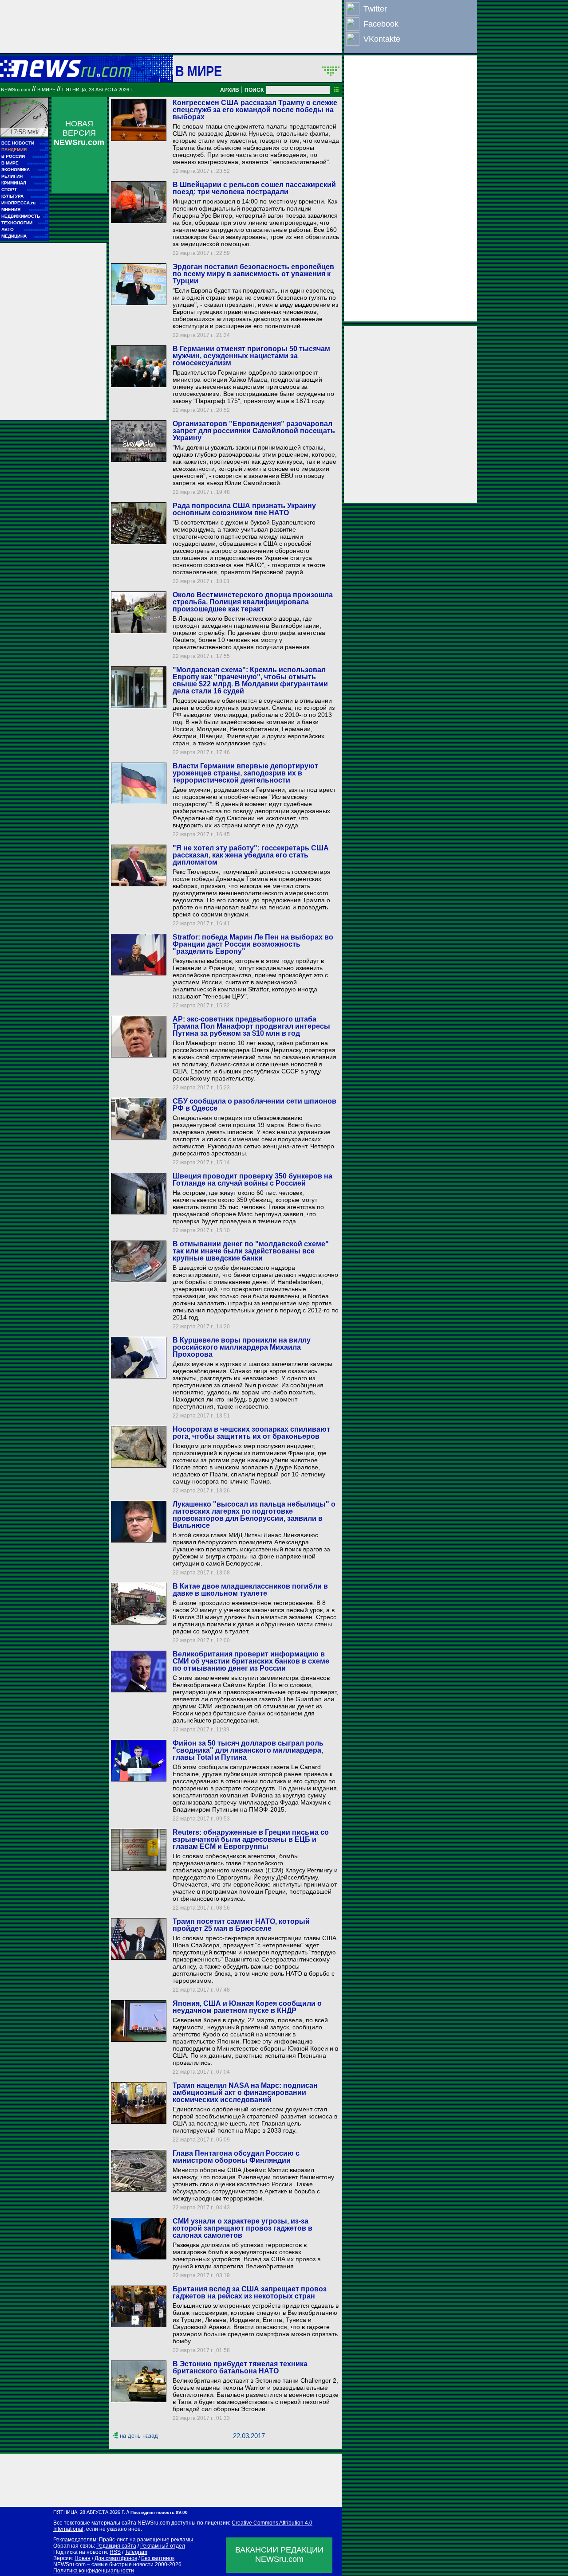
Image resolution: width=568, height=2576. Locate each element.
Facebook (381, 24)
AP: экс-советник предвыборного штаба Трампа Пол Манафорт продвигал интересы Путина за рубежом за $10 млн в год (251, 1026)
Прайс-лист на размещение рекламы (146, 2540)
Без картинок (158, 2558)
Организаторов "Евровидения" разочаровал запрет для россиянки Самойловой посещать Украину (254, 431)
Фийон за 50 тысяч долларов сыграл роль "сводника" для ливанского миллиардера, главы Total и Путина (248, 1750)
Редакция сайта (116, 2546)
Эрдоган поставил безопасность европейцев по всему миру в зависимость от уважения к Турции (253, 274)
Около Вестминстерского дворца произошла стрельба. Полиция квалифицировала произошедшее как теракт (253, 602)
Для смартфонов (116, 2558)
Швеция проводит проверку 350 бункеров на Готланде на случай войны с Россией (252, 1180)
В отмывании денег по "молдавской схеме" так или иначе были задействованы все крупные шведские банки (251, 1251)
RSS (115, 2552)
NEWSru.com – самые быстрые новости (103, 2564)
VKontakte (382, 39)
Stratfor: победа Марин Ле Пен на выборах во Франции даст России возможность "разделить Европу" (253, 944)
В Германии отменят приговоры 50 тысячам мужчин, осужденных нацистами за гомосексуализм (251, 356)
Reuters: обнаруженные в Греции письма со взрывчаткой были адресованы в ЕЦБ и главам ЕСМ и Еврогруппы (251, 1839)
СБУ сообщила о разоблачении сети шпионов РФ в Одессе (254, 1105)
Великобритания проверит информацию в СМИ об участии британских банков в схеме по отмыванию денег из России (251, 1661)
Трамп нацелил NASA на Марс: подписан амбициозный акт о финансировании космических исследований (245, 2093)
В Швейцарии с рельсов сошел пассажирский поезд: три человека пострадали (254, 188)
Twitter (375, 9)
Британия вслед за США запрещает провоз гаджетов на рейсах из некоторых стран (250, 2292)
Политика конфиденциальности (94, 2571)
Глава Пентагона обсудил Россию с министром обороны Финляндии (236, 2157)
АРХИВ (230, 90)
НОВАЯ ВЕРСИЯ (79, 133)
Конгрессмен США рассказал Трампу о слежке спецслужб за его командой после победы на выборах (255, 110)
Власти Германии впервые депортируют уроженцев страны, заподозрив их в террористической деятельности (245, 773)
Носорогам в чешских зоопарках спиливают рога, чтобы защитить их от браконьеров (251, 1433)
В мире (199, 71)
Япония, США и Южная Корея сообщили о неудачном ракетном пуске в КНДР (247, 2007)
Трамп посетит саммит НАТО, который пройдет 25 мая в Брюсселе (241, 1925)
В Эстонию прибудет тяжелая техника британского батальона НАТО (240, 2367)
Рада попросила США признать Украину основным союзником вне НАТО (244, 509)
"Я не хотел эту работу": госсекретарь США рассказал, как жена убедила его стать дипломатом (251, 855)
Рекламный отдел (163, 2546)
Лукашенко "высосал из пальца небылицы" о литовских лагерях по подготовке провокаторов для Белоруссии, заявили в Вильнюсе (254, 1515)
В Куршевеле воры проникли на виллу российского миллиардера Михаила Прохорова (242, 1347)
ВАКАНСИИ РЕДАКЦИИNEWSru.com (279, 2554)
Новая (83, 2558)
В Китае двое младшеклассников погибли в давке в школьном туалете (250, 1590)
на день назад (139, 2436)
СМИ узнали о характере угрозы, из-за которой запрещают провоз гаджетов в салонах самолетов (243, 2228)
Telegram (136, 2552)
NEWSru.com (16, 90)
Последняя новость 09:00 (159, 2512)
